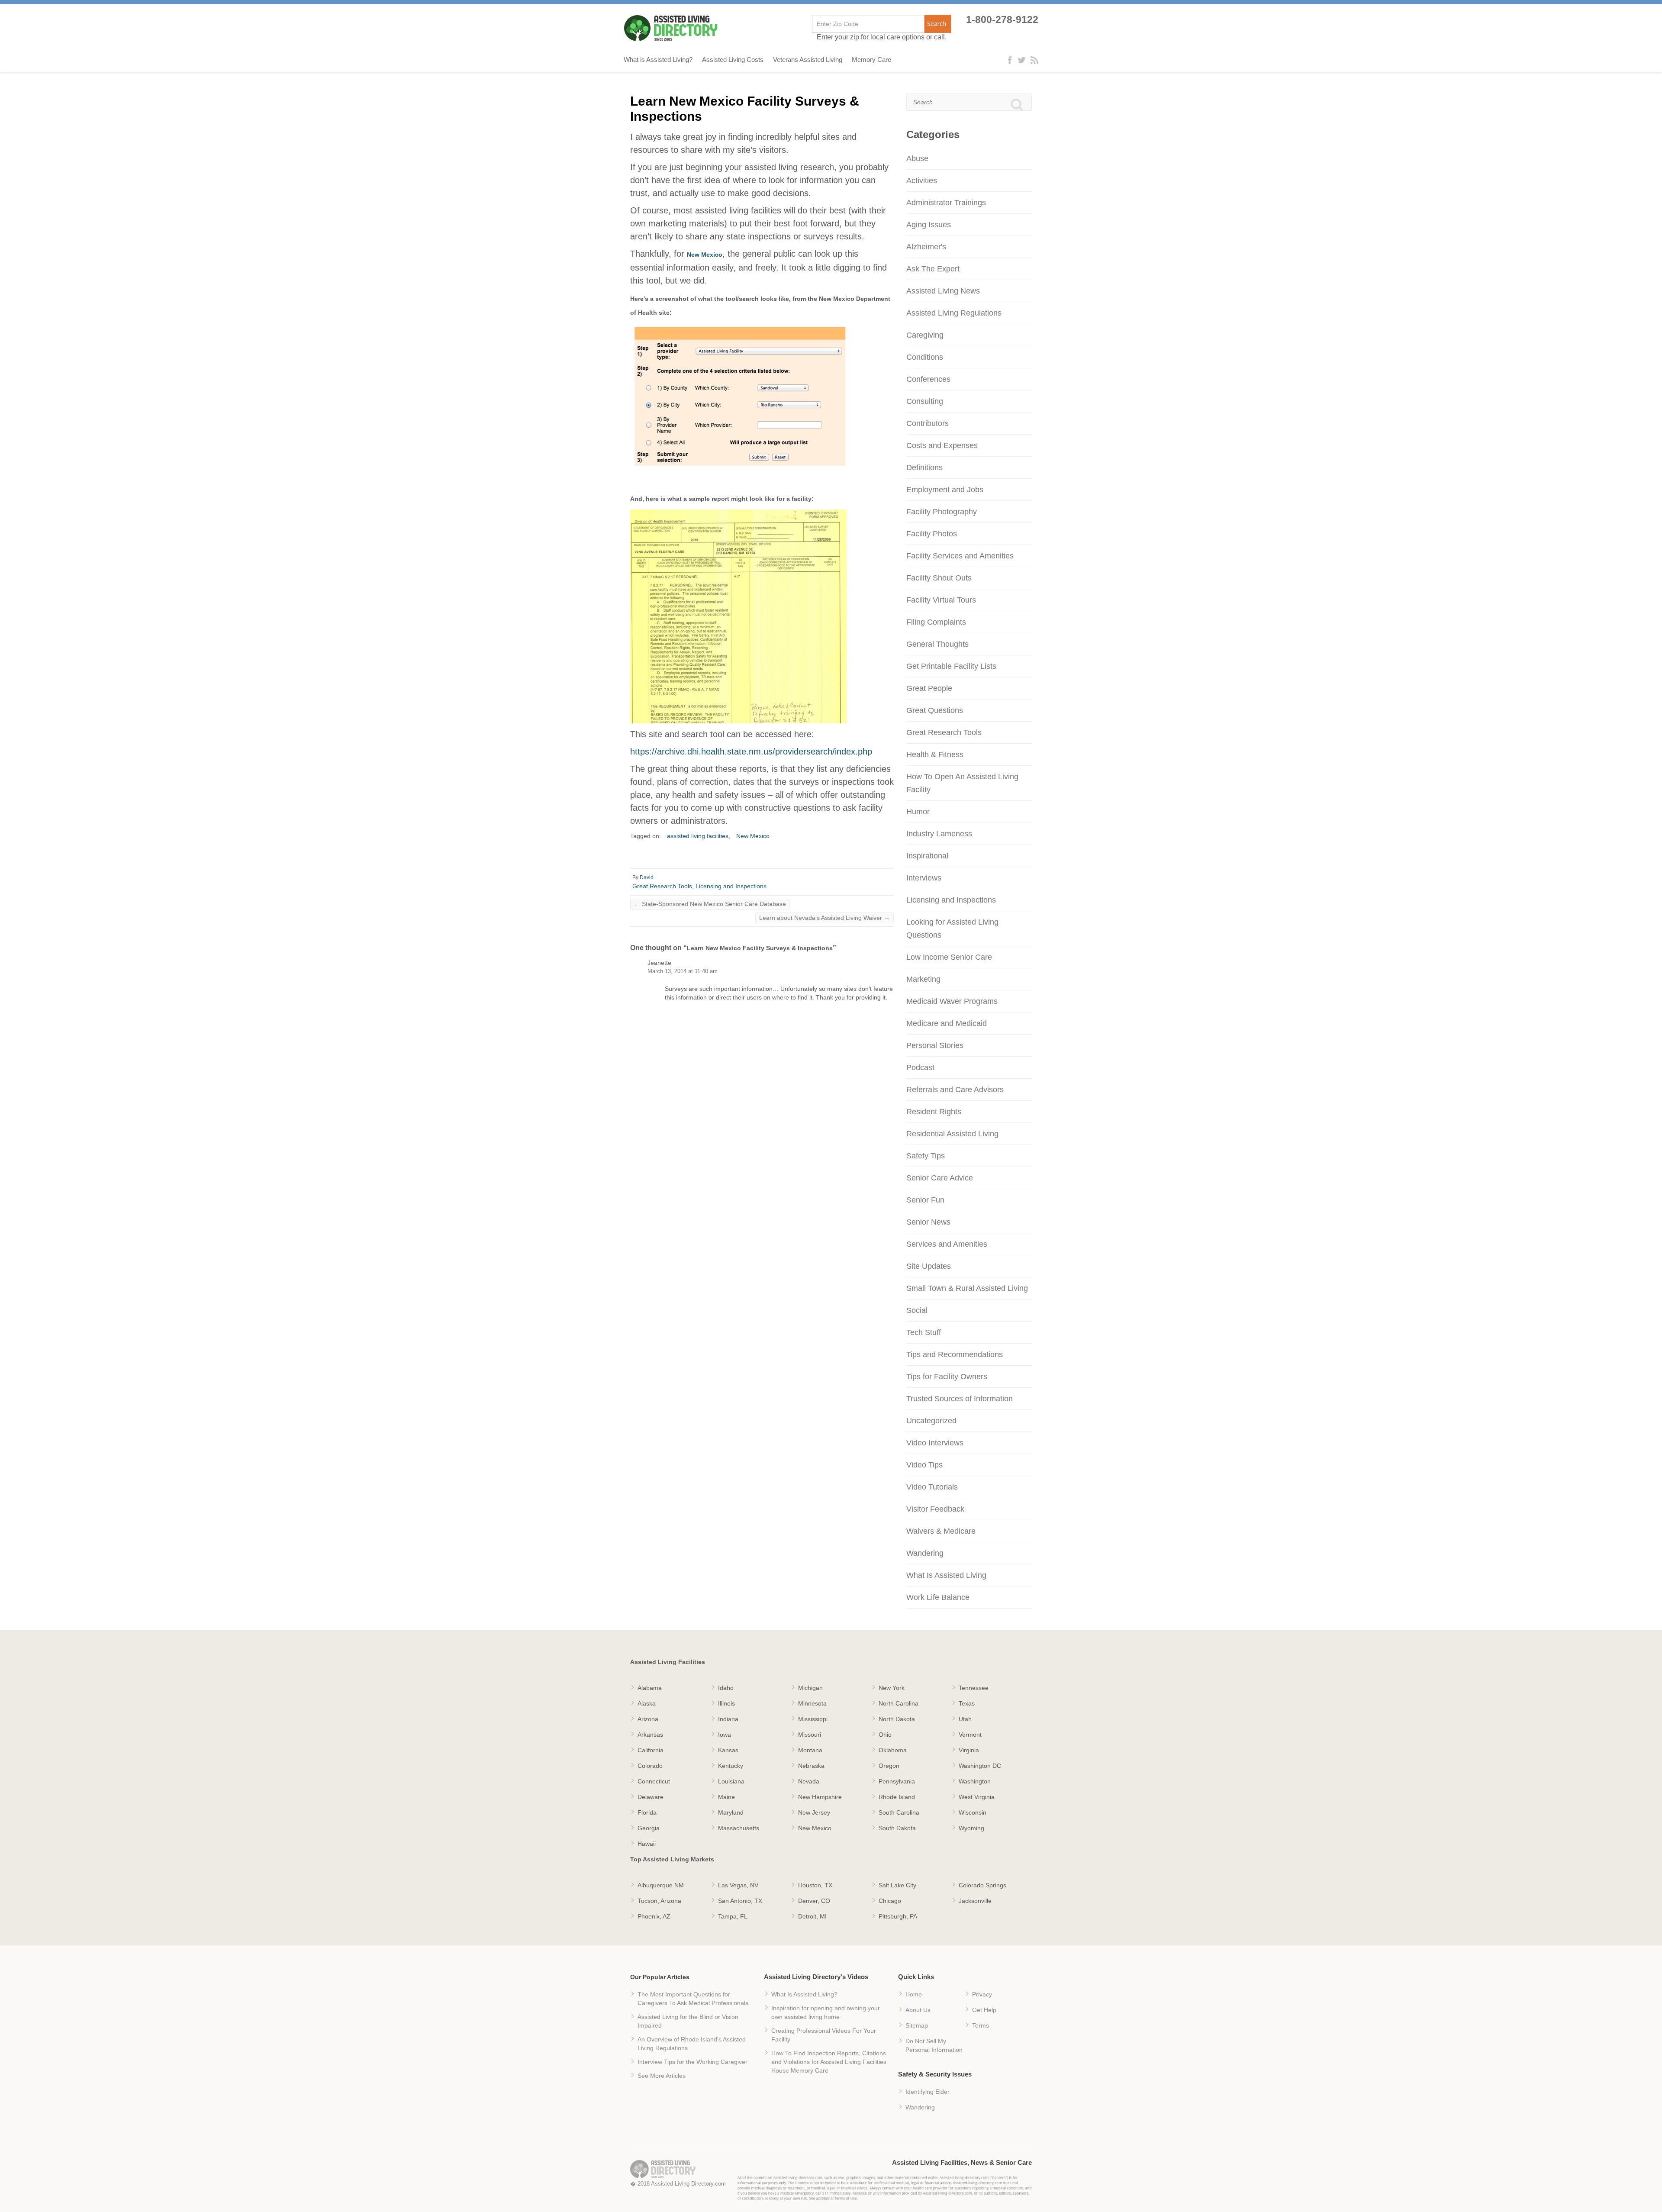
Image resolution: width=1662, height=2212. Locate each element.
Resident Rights (934, 1112)
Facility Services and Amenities (960, 556)
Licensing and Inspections (731, 886)
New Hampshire (820, 1797)
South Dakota (897, 1828)
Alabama (650, 1688)
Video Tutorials (932, 1487)
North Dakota (897, 1719)
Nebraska (811, 1766)
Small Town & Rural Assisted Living (967, 1288)
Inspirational (927, 856)
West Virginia (977, 1797)
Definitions (924, 468)
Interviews (924, 878)
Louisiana (731, 1781)
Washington (975, 1781)
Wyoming (971, 1828)
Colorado (650, 1766)
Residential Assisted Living (952, 1134)
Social (917, 1310)
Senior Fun (925, 1200)
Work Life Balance (938, 1597)
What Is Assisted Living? (804, 1994)
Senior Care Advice (940, 1178)
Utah (965, 1719)
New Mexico (705, 255)
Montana (810, 1750)
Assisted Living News (943, 291)
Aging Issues (929, 225)
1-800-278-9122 (1002, 20)
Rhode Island (897, 1797)
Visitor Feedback (935, 1509)
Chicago (890, 1901)
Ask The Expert (933, 269)
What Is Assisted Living (946, 1575)
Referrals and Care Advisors (955, 1090)
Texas (967, 1703)
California (651, 1750)
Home (914, 1994)
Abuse (917, 158)
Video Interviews (935, 1443)
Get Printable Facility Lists (951, 666)
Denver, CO (814, 1901)
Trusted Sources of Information (960, 1399)
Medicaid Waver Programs (952, 1001)
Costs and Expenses (942, 445)
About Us (918, 2010)
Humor (918, 812)
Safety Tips (926, 1156)
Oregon (889, 1766)
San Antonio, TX (740, 1901)
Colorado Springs (982, 1885)
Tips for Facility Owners (947, 1377)
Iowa (725, 1735)
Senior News (928, 1222)
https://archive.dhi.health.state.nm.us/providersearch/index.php (751, 751)
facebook (1012, 60)
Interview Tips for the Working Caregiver (692, 2062)
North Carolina (899, 1703)
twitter (1022, 60)
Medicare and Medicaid (947, 1023)
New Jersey (814, 1812)
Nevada (809, 1781)
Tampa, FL (733, 1916)
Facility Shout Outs (939, 578)
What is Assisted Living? (658, 60)
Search (937, 24)
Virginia (969, 1750)
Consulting (925, 401)
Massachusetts (739, 1828)
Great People (929, 688)
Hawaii (647, 1844)
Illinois (726, 1703)
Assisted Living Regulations (954, 313)
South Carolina (899, 1812)
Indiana (728, 1719)
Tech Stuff (924, 1332)
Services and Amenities (947, 1244)
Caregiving (925, 335)
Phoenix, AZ (654, 1916)
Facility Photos (932, 534)
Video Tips (924, 1465)
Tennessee (974, 1688)
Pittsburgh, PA (898, 1916)
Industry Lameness (939, 834)
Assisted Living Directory (671, 28)
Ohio (885, 1735)
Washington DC (980, 1766)
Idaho (726, 1688)
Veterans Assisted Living (808, 60)
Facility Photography (942, 512)
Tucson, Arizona (659, 1901)
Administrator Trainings (946, 203)
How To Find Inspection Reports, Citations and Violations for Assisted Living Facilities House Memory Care (829, 2062)
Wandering (925, 1553)
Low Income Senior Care (949, 957)
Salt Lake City (897, 1885)
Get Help (984, 2010)
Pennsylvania (897, 1781)
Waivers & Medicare (941, 1531)
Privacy (982, 1994)
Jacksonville (975, 1901)
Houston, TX (815, 1885)
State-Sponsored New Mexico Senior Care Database (710, 904)
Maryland (731, 1812)
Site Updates (929, 1266)
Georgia (649, 1828)
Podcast (920, 1067)
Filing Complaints (936, 622)
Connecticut (654, 1781)
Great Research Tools (662, 886)
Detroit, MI (812, 1916)
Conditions (925, 357)
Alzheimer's (926, 247)
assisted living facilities (698, 836)
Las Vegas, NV (738, 1885)
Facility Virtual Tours (941, 600)
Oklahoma (893, 1750)
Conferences (928, 379)
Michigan (810, 1688)
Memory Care (871, 60)
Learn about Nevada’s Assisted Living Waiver (825, 918)
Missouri (810, 1735)
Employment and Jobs (945, 490)
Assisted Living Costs (733, 60)
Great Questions (935, 710)
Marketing (923, 979)
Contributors (928, 423)
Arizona (648, 1719)
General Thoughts (937, 644)
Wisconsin (973, 1812)
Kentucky (731, 1766)
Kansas (728, 1750)
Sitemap (917, 2025)
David (647, 877)
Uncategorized (931, 1421)
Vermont (970, 1735)
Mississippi (813, 1719)
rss (1034, 60)
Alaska (647, 1703)
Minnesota (812, 1703)
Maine (726, 1797)
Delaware (651, 1797)
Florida (647, 1812)
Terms (981, 2025)
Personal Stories (935, 1045)
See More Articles (662, 2076)
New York (892, 1688)
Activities (922, 181)
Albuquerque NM (661, 1885)
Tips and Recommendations (955, 1354)
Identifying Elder (928, 2092)
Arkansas (650, 1735)
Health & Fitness (935, 755)
